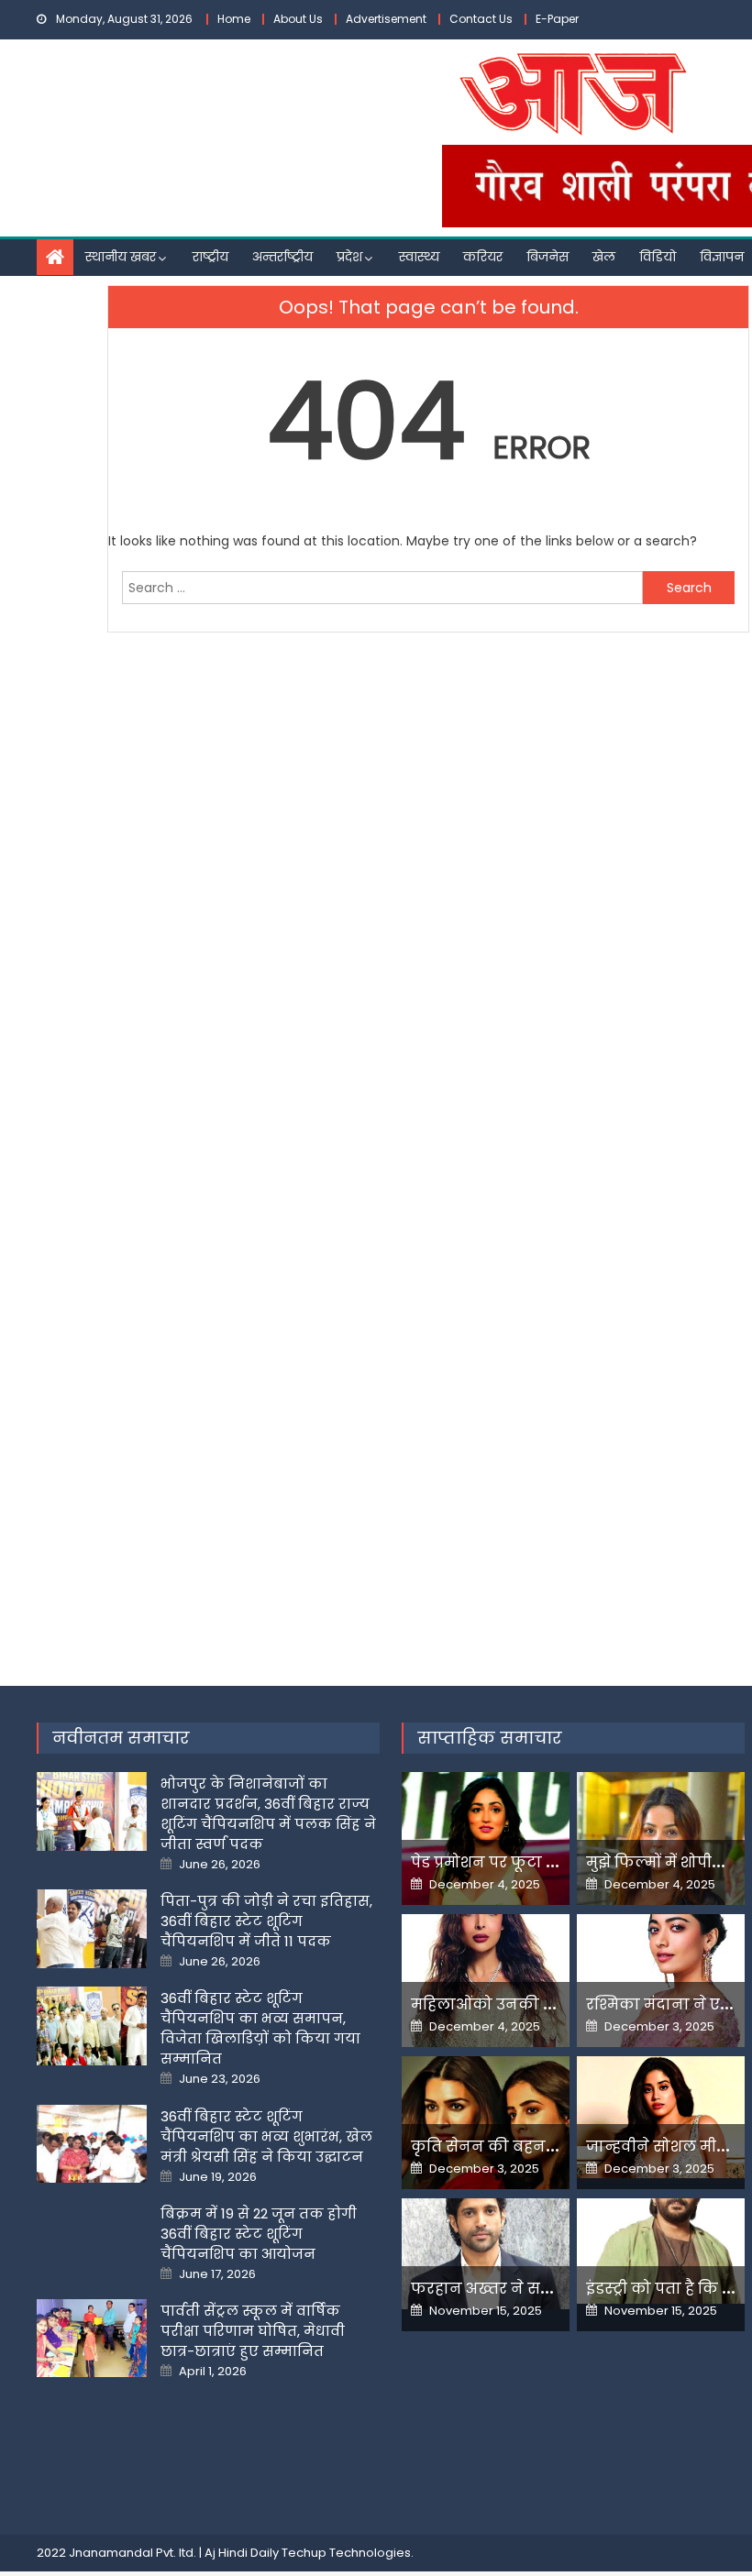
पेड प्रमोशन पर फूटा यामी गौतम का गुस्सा (550, 1862)
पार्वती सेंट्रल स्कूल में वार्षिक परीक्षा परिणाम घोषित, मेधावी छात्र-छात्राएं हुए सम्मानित (253, 2331)
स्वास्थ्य (419, 257)
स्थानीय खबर (121, 257)
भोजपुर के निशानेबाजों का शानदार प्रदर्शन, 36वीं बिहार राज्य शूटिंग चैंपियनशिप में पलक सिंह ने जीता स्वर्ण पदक (268, 1814)
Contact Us (481, 19)
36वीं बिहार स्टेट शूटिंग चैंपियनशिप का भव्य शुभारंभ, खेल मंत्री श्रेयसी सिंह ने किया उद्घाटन (266, 2136)
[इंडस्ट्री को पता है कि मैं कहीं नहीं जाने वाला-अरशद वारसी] (661, 2251)
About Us (298, 19)
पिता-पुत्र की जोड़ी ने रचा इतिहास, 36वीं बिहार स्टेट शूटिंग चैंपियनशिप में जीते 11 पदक (266, 1921)
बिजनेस (547, 257)
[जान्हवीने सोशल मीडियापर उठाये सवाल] (661, 2117)
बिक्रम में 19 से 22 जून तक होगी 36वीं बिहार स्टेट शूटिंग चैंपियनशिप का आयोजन (259, 2234)
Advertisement (386, 19)
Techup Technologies (346, 2553)
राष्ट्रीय (210, 257)
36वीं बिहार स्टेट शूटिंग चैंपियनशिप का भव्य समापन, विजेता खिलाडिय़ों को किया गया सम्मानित (260, 2028)
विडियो (658, 257)
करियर (483, 257)
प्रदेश (349, 257)
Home (234, 19)
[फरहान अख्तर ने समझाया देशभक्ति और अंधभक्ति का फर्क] (486, 2254)
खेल (604, 257)
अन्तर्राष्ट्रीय (282, 257)
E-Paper (557, 19)
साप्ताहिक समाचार (490, 1738)
